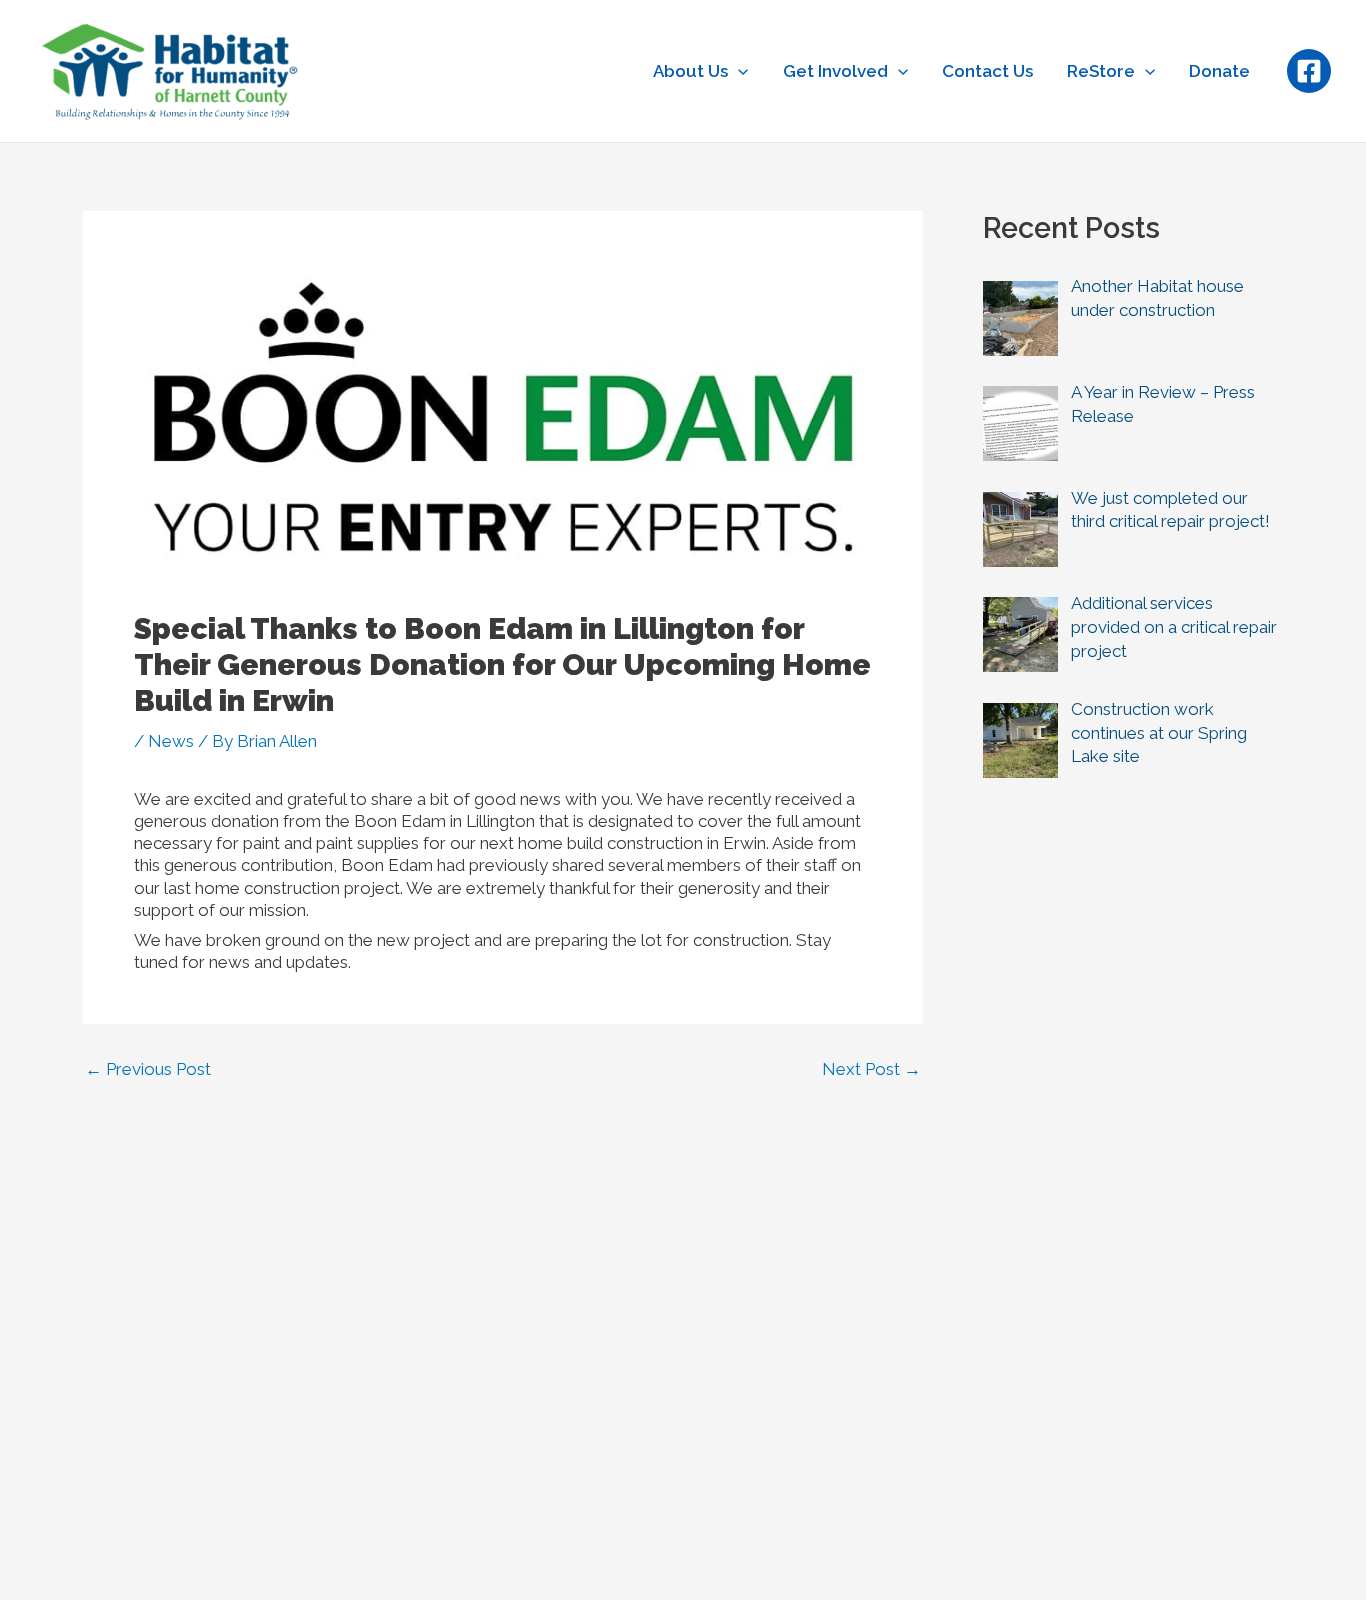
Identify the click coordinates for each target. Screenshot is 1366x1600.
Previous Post (148, 1069)
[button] (738, 71)
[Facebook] (1309, 71)
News (171, 741)
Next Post (871, 1069)
